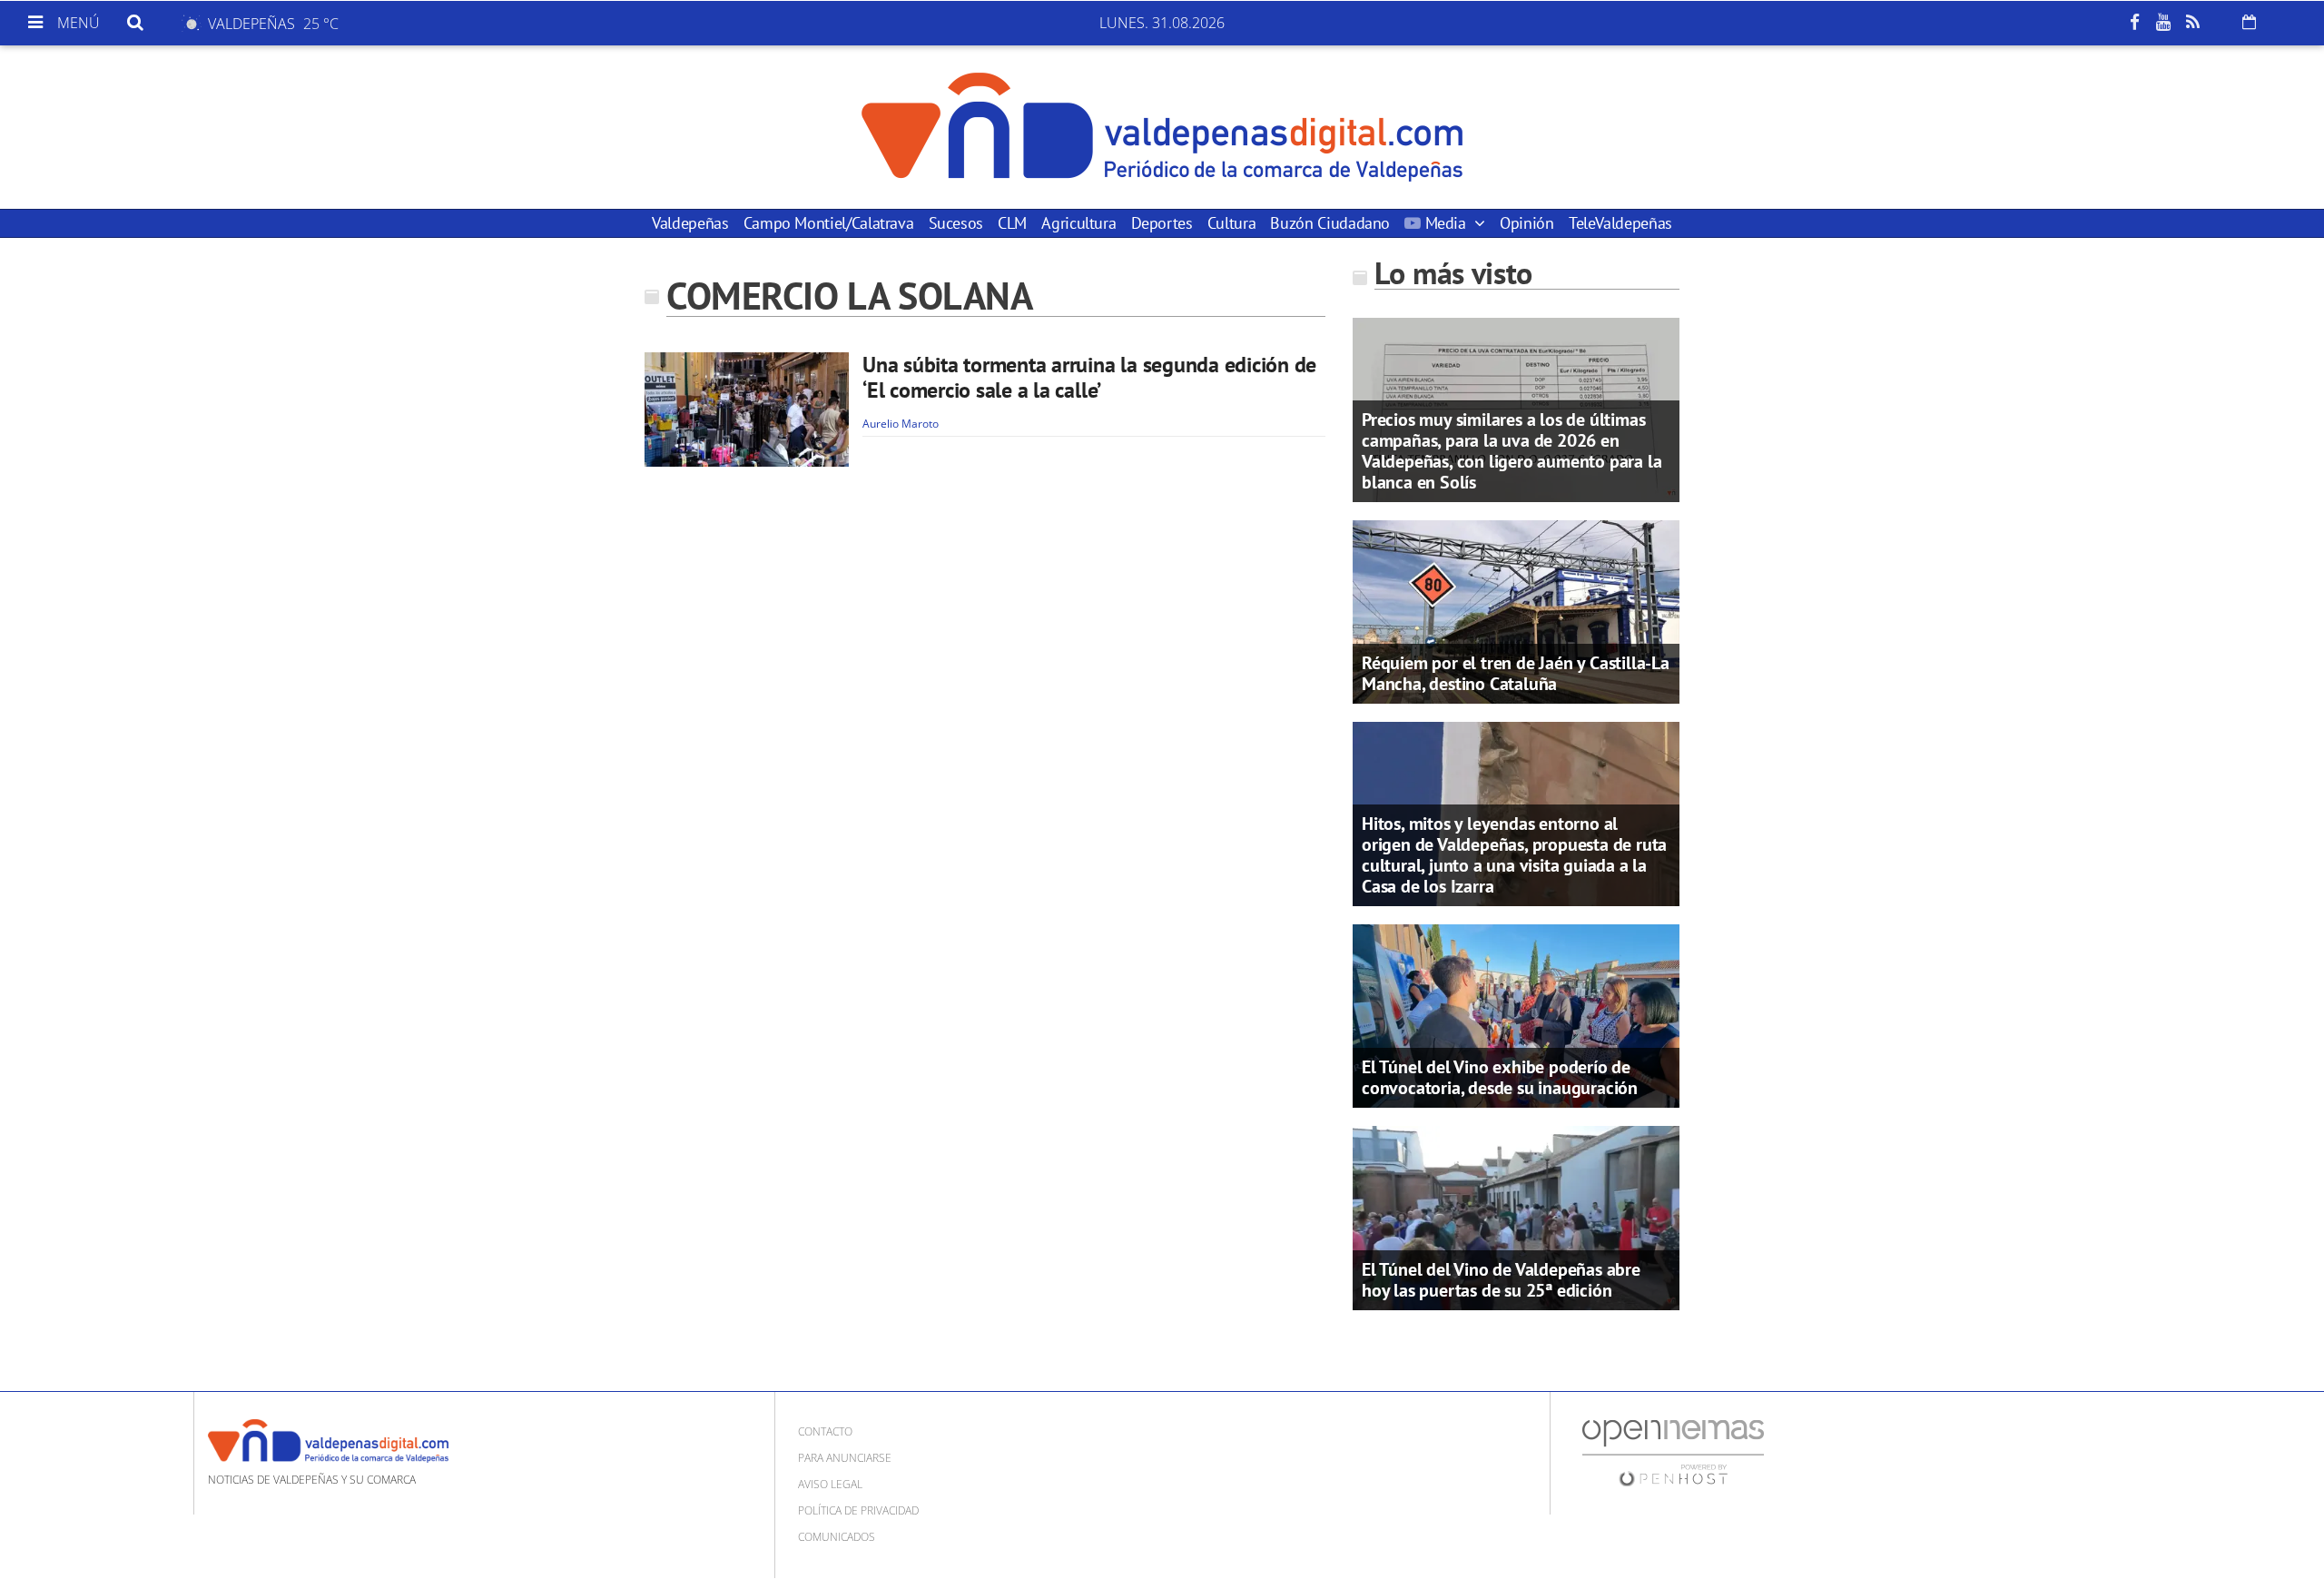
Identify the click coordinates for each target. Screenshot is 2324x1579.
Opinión (1526, 223)
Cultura (1231, 223)
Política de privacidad (858, 1510)
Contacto (825, 1431)
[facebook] (2134, 23)
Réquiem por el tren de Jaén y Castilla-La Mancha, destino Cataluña (1516, 673)
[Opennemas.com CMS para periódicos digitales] (1673, 1451)
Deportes (1162, 223)
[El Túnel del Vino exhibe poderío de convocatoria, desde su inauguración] (1516, 1014)
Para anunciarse (845, 1458)
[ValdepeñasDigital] (1162, 127)
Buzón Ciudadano (1330, 223)
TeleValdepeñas (1620, 223)
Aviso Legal (830, 1484)
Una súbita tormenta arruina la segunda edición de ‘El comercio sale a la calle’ (1089, 377)
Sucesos (956, 223)
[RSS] (2192, 23)
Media (1445, 223)
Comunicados (837, 1537)
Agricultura (1078, 223)
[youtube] (2163, 23)
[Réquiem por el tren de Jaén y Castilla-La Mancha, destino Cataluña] (1516, 610)
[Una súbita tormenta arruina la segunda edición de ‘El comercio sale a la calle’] (747, 410)
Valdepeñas (690, 223)
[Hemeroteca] (2249, 22)
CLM (1012, 223)
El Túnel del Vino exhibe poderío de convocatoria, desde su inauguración (1500, 1077)
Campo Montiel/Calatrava (829, 223)
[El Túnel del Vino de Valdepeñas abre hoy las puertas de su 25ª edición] (1516, 1217)
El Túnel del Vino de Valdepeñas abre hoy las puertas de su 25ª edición (1501, 1280)
